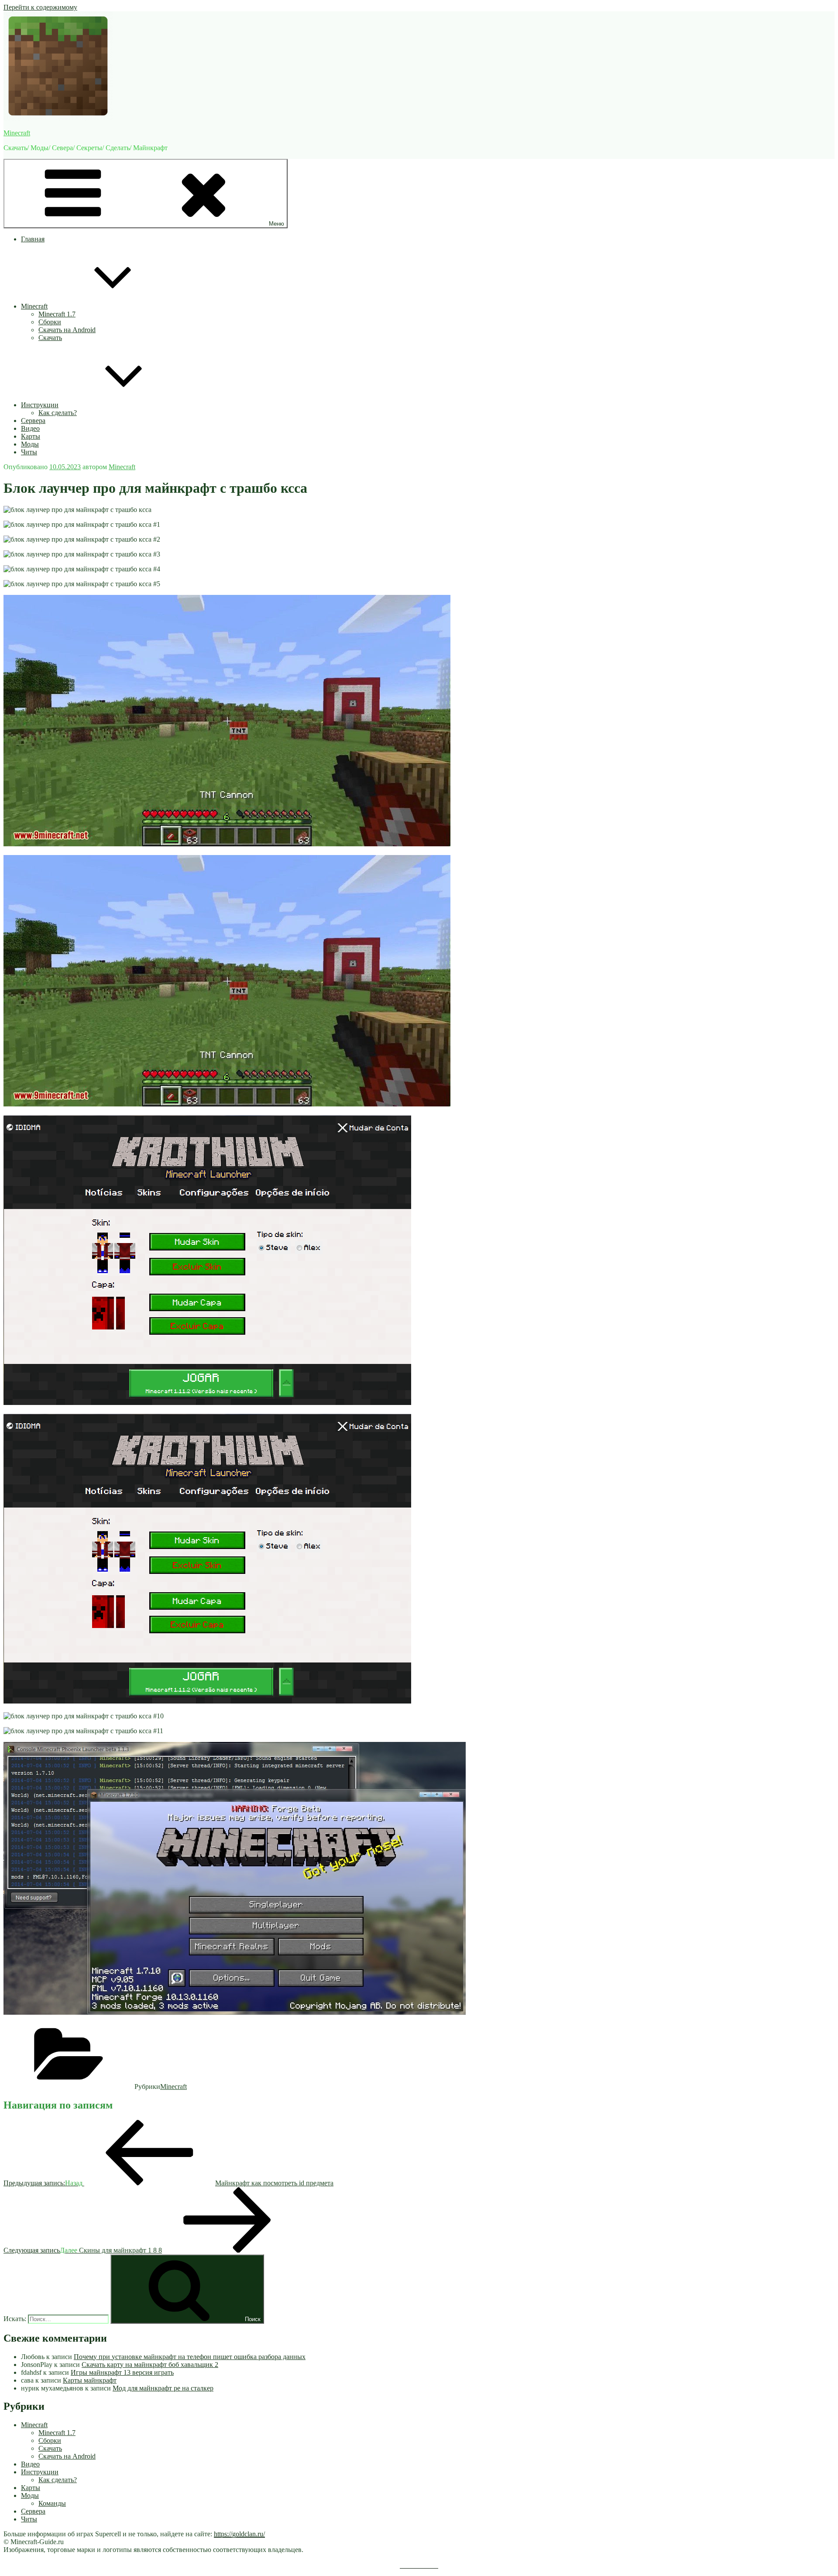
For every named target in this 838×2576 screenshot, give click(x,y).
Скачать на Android (67, 330)
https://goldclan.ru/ (239, 2534)
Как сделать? (58, 413)
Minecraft (17, 133)
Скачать (50, 338)
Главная (33, 239)
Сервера (33, 421)
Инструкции (40, 405)
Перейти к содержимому (40, 7)
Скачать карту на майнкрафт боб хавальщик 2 (150, 2365)
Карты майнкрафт (90, 2380)
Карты (31, 436)
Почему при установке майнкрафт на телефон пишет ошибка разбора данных (190, 2357)
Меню (276, 224)
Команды (52, 2503)
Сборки (50, 322)
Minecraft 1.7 (57, 314)
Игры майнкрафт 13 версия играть (122, 2372)
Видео (30, 428)
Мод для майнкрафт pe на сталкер (163, 2388)
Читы (29, 452)
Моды (30, 444)
